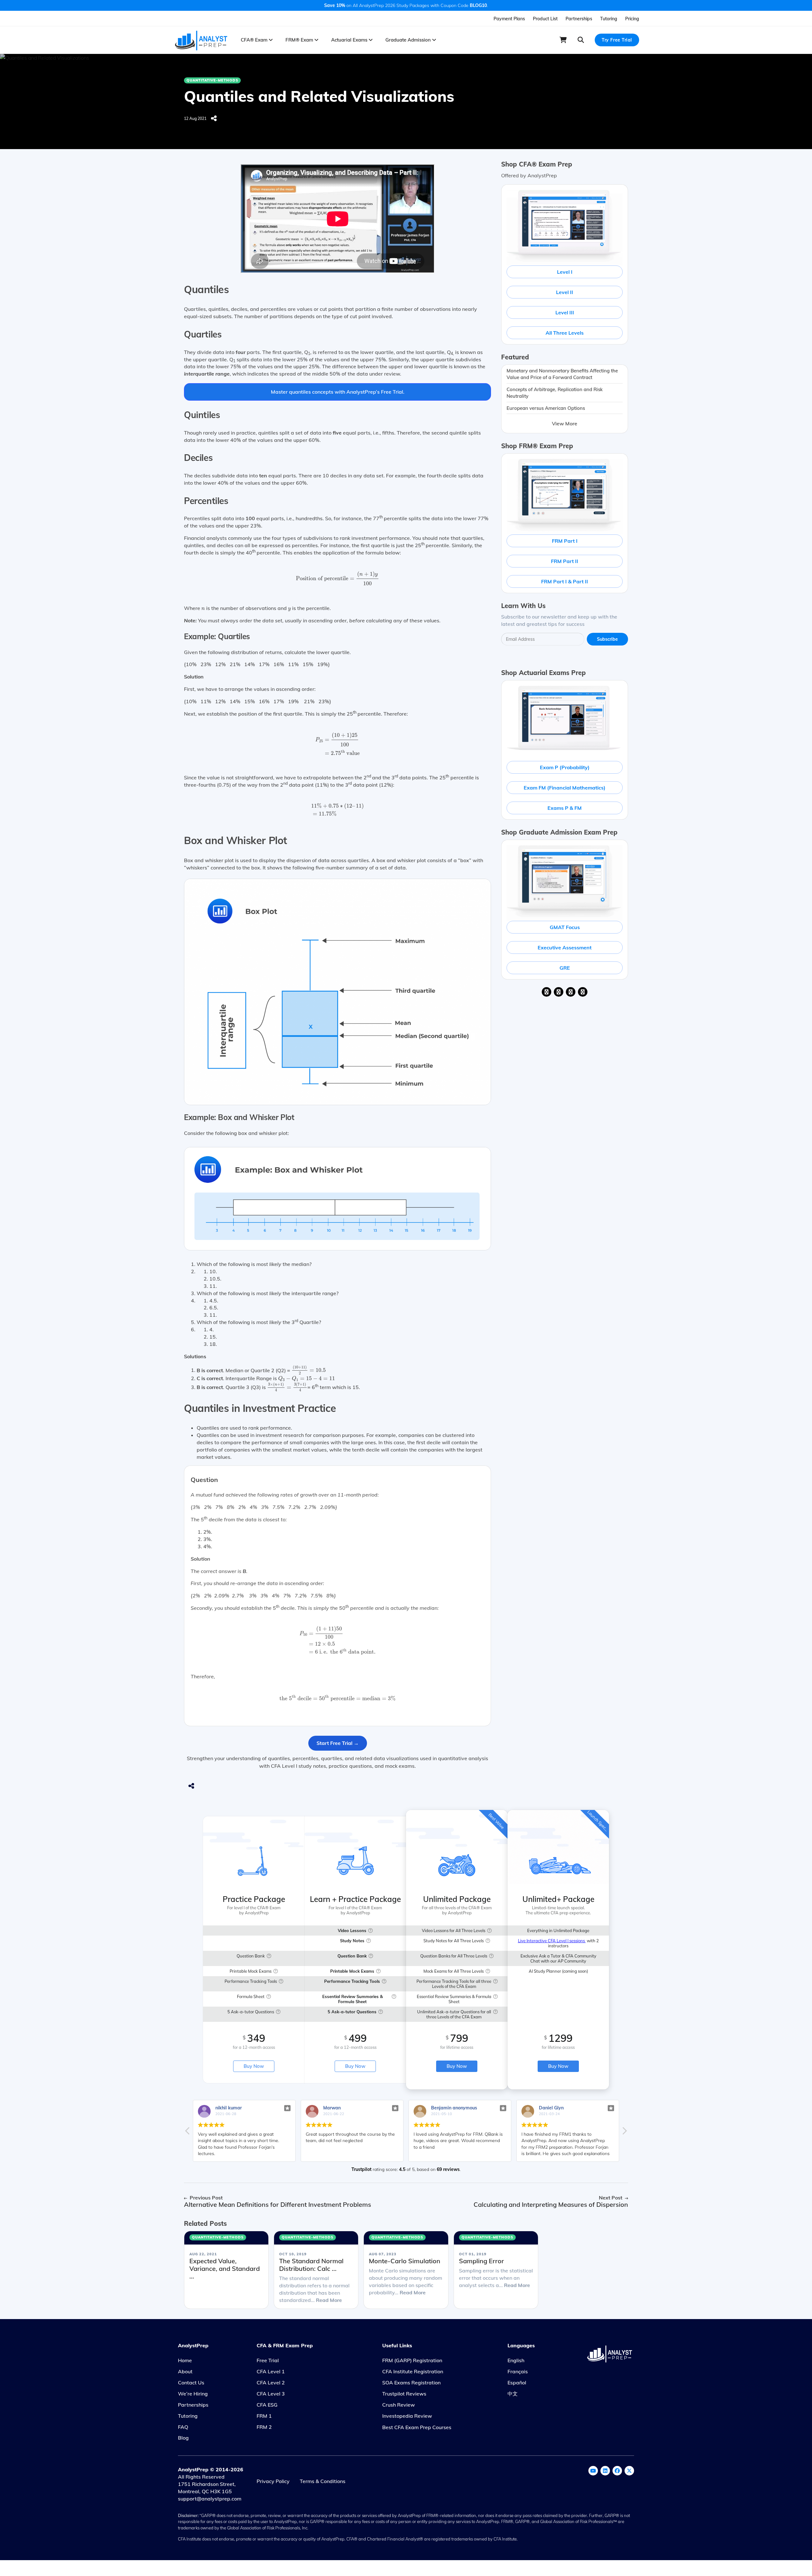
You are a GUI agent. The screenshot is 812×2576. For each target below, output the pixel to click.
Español (517, 2383)
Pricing (632, 19)
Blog (183, 2438)
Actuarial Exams (350, 40)
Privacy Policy (273, 2481)
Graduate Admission (409, 40)
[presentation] (337, 579)
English (516, 2360)
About (185, 2371)
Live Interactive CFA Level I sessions (552, 1941)
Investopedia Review (407, 2416)
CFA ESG (267, 2405)
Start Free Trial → (338, 1743)
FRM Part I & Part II (565, 581)
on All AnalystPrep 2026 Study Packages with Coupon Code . (406, 5)
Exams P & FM (565, 808)
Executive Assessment (565, 947)
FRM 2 (264, 2427)
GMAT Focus (565, 927)
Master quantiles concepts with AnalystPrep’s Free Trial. (338, 392)
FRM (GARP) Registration (412, 2360)
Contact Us (191, 2383)
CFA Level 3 (271, 2394)
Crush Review (399, 2405)
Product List (545, 19)
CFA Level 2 (271, 2383)
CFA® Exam (255, 40)
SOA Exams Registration (411, 2383)
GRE (565, 968)
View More (565, 423)
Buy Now (254, 2066)
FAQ (183, 2427)
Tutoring (609, 19)
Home (185, 2360)
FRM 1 (264, 2416)
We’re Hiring (193, 2394)
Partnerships (579, 19)
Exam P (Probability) (565, 767)
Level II (565, 292)
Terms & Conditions (323, 2481)
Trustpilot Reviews (404, 2394)
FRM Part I (565, 541)
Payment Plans (509, 19)
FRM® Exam (300, 40)
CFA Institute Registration (413, 2371)
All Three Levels (565, 333)
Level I (565, 272)
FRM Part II (565, 561)
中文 (513, 2394)
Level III (565, 312)
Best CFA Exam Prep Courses (417, 2427)
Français (518, 2371)
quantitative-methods (212, 80)
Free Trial (268, 2360)
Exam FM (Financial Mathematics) (565, 788)
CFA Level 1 (271, 2371)
